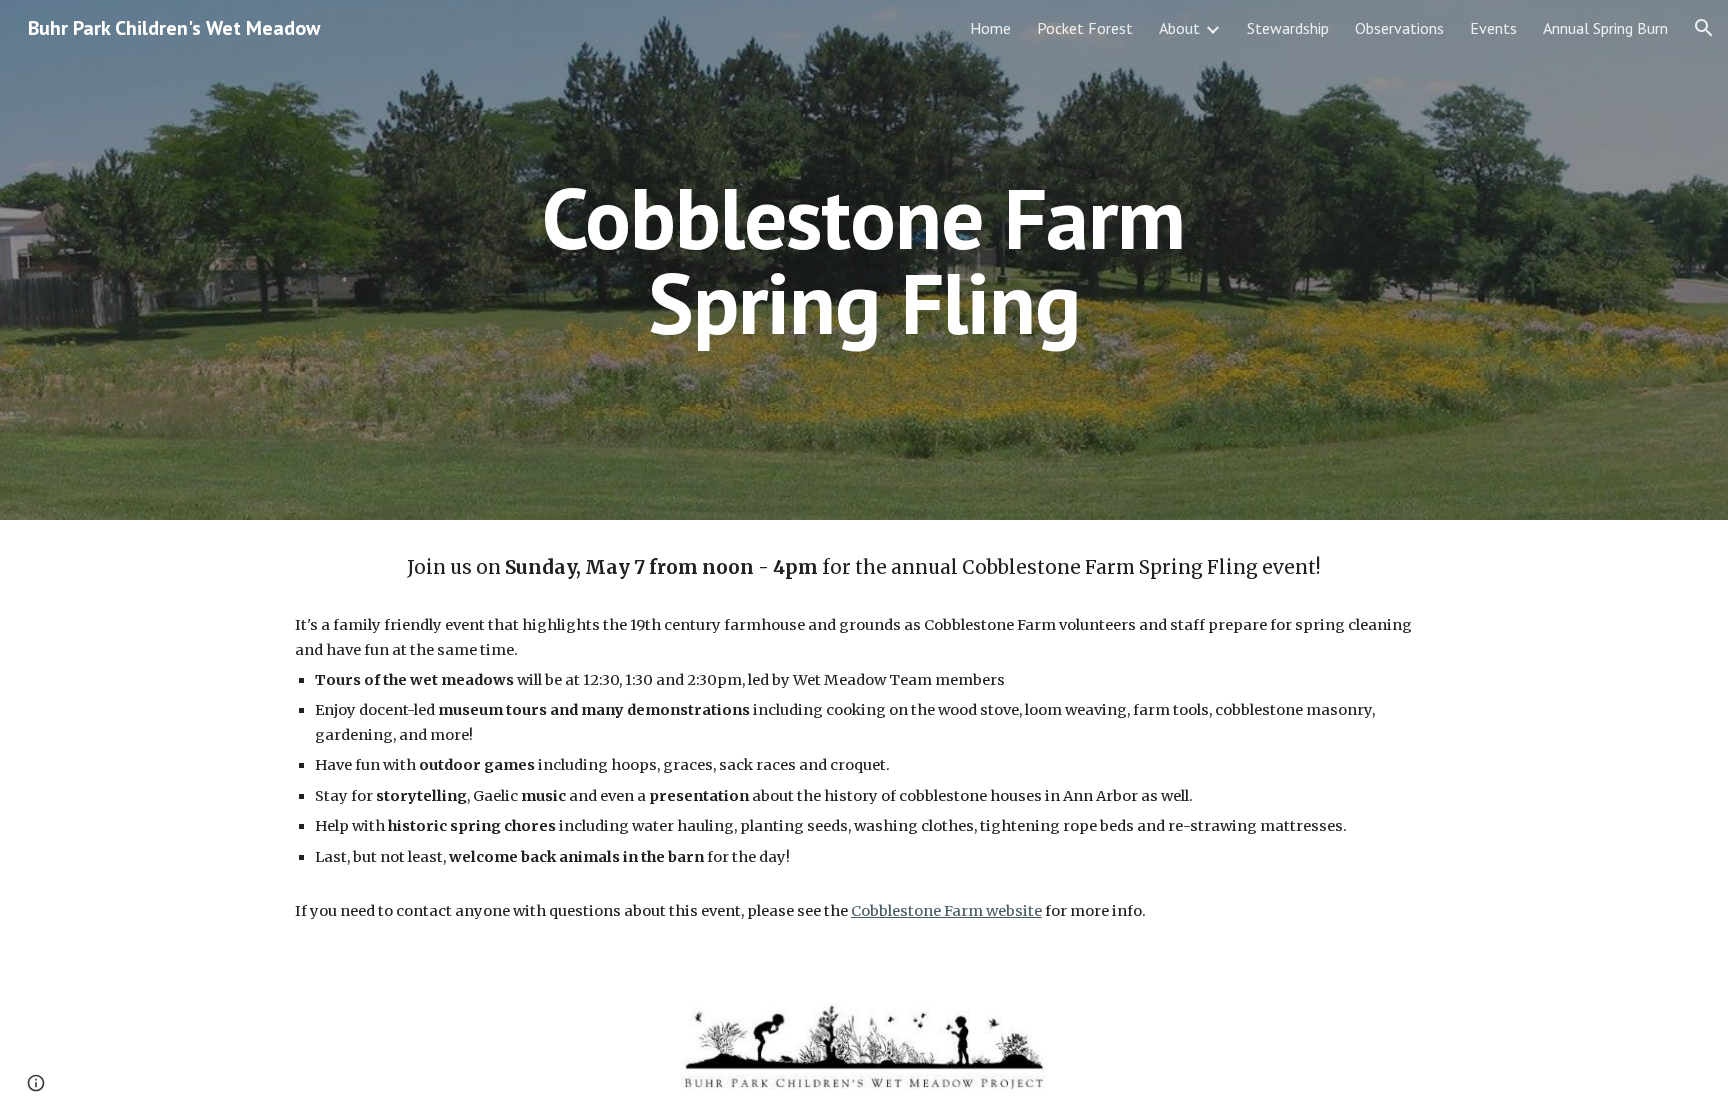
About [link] (1179, 28)
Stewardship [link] (1288, 28)
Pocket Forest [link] (1085, 28)
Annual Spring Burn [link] (1605, 28)
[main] (864, 260)
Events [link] (1493, 28)
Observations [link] (1399, 28)
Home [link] (990, 28)
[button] (1704, 28)
